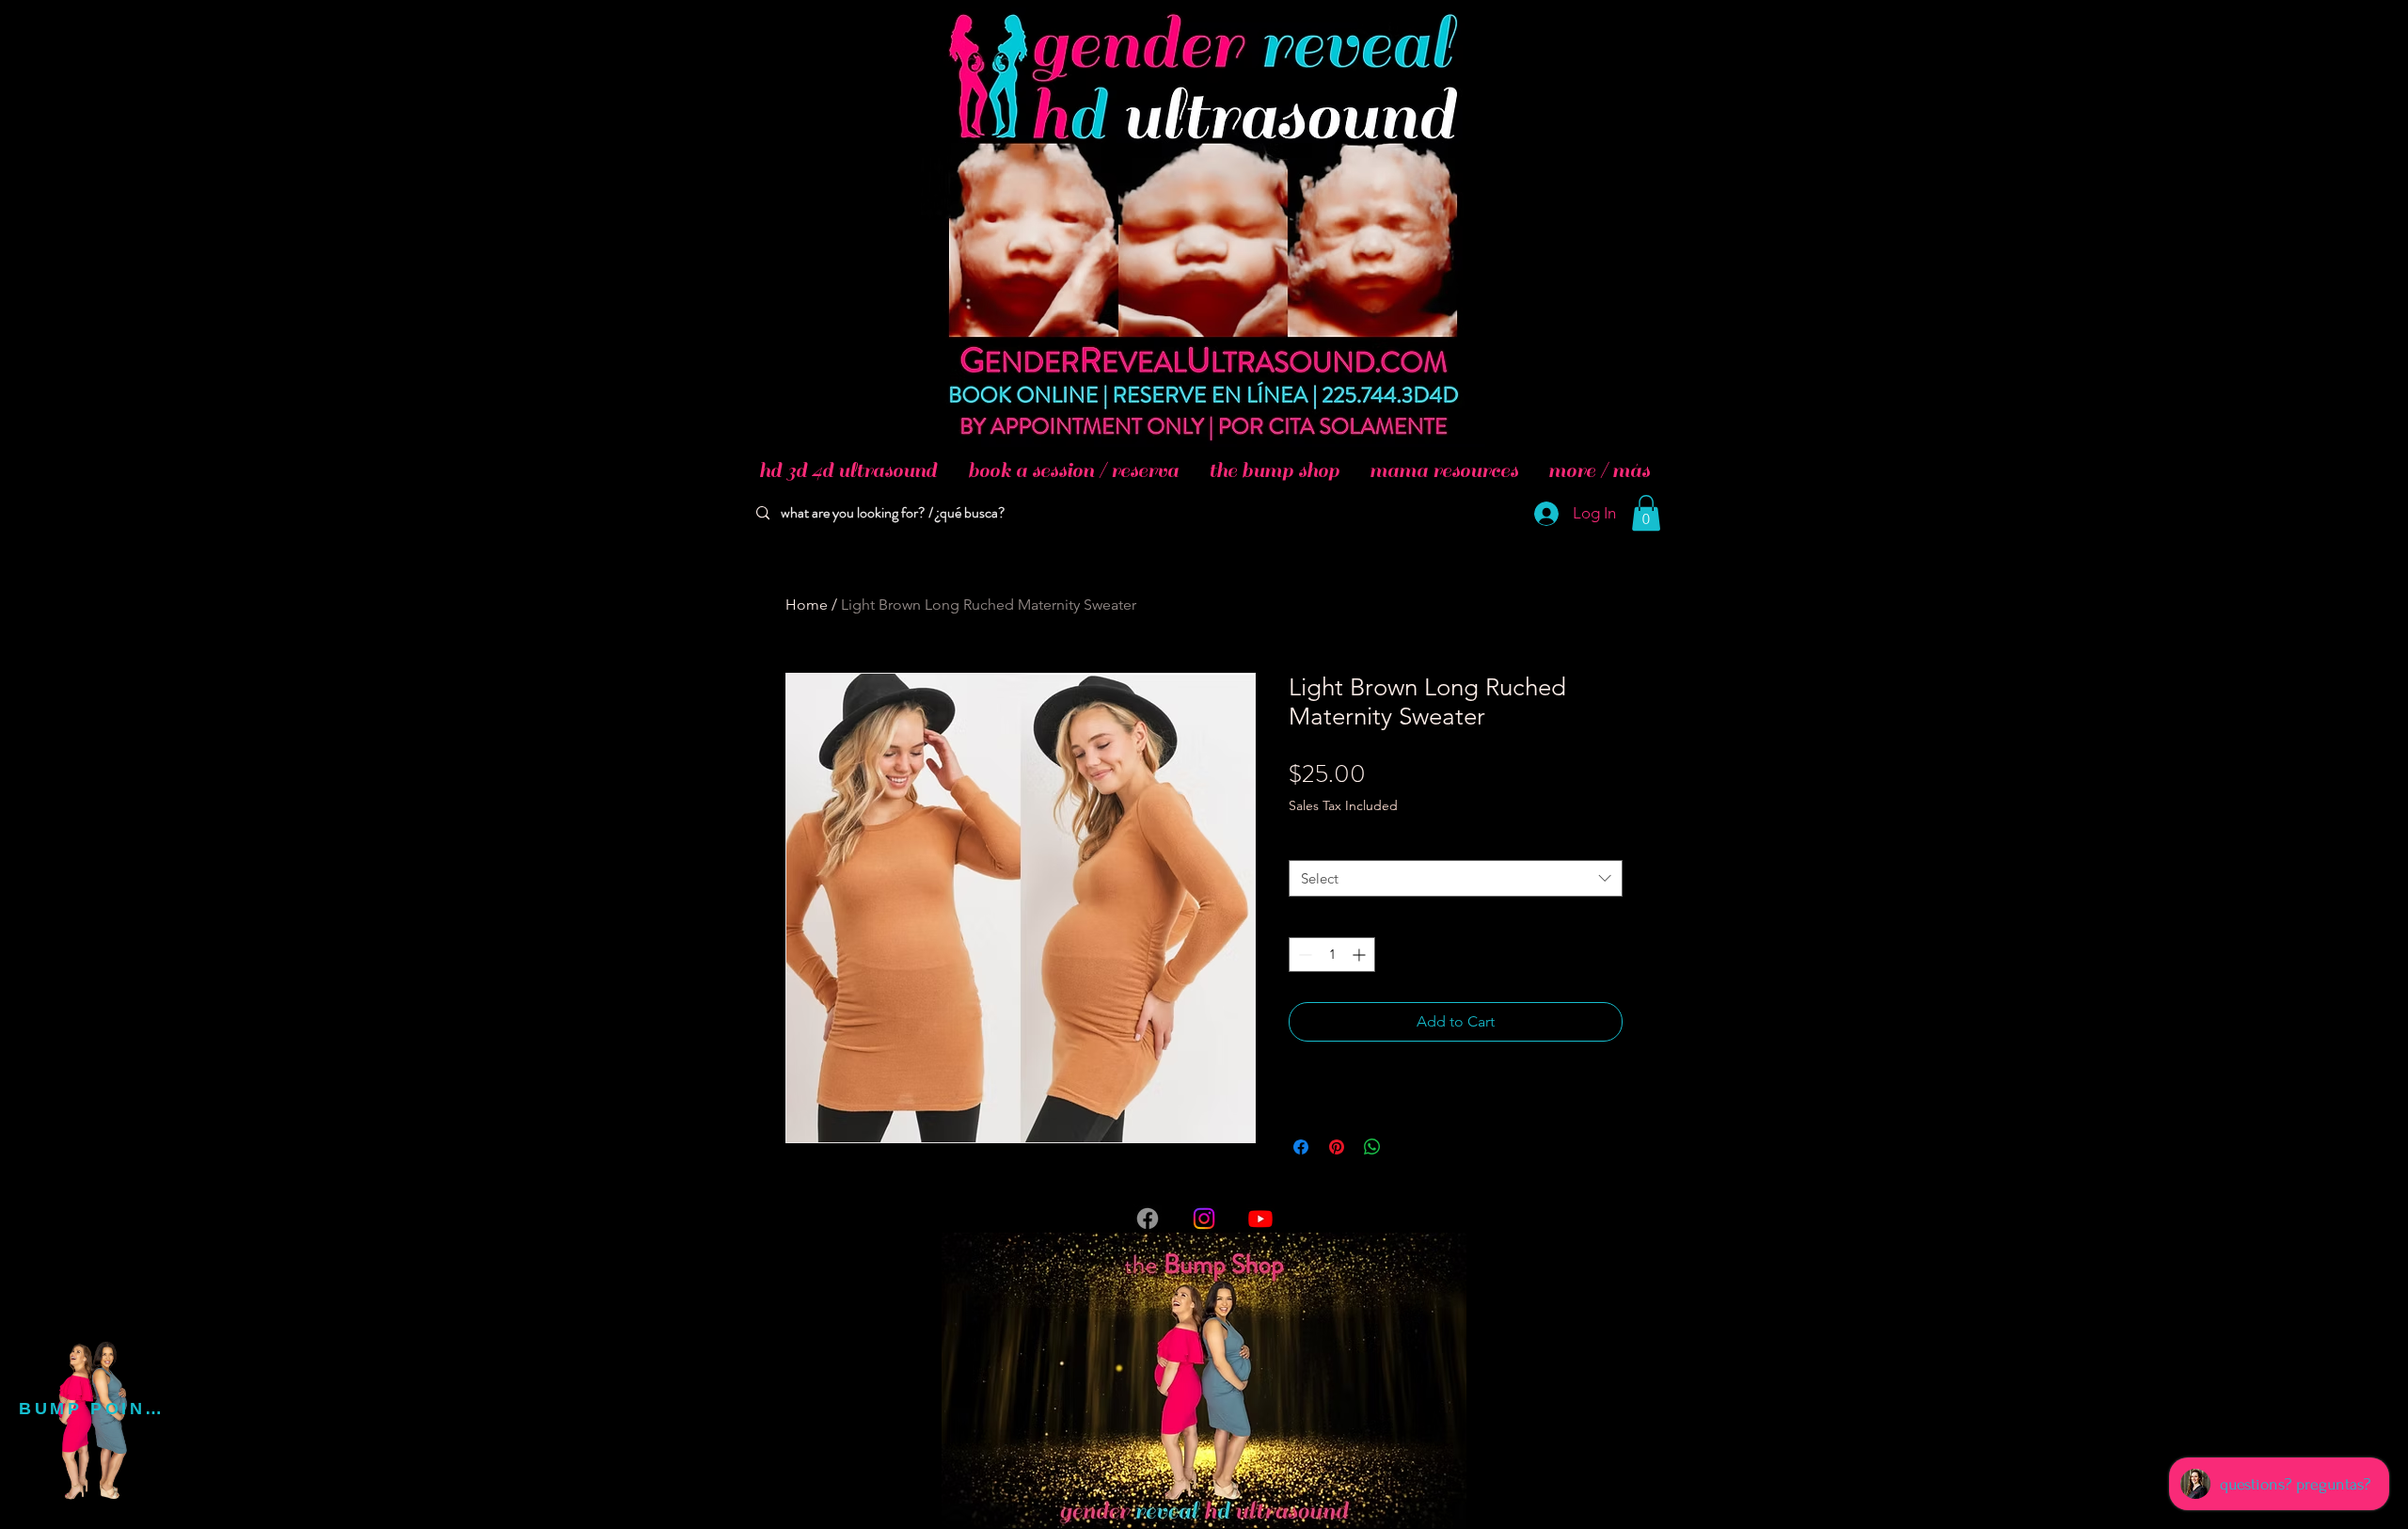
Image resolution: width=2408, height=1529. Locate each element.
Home (807, 605)
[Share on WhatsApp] (1372, 1147)
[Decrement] (1303, 955)
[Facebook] (1148, 1218)
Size (1305, 842)
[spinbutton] (1332, 955)
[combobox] (1456, 878)
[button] (1646, 513)
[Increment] (1361, 955)
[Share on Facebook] (1301, 1147)
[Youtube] (1260, 1218)
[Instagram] (1204, 1218)
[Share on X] (1408, 1147)
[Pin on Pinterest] (1337, 1147)
